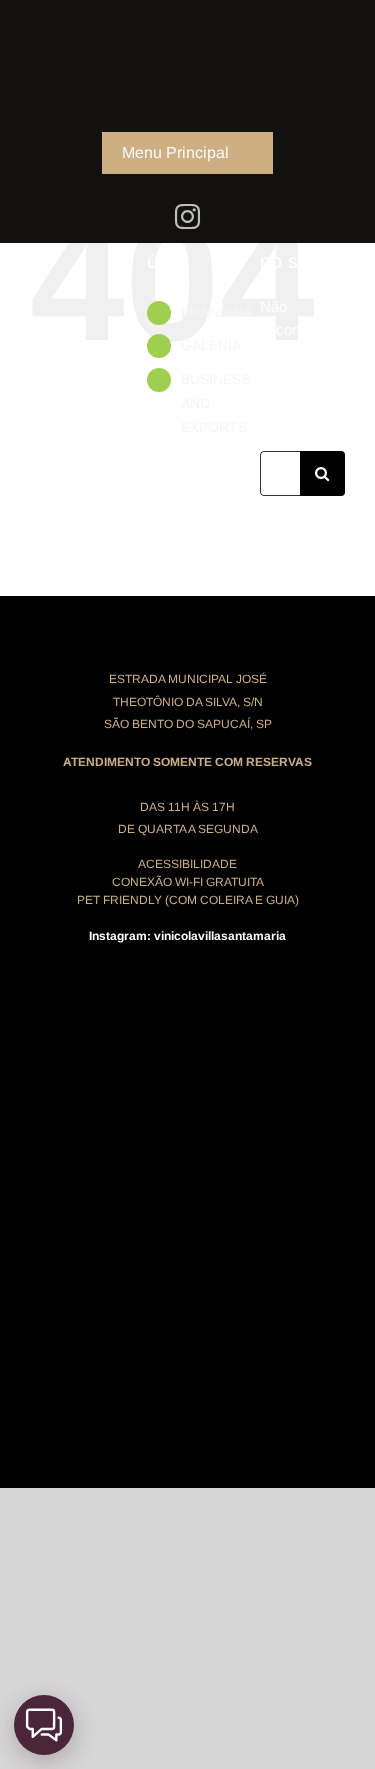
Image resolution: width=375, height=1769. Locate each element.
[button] (44, 1725)
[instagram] (187, 216)
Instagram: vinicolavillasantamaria (187, 936)
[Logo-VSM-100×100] (188, 17)
